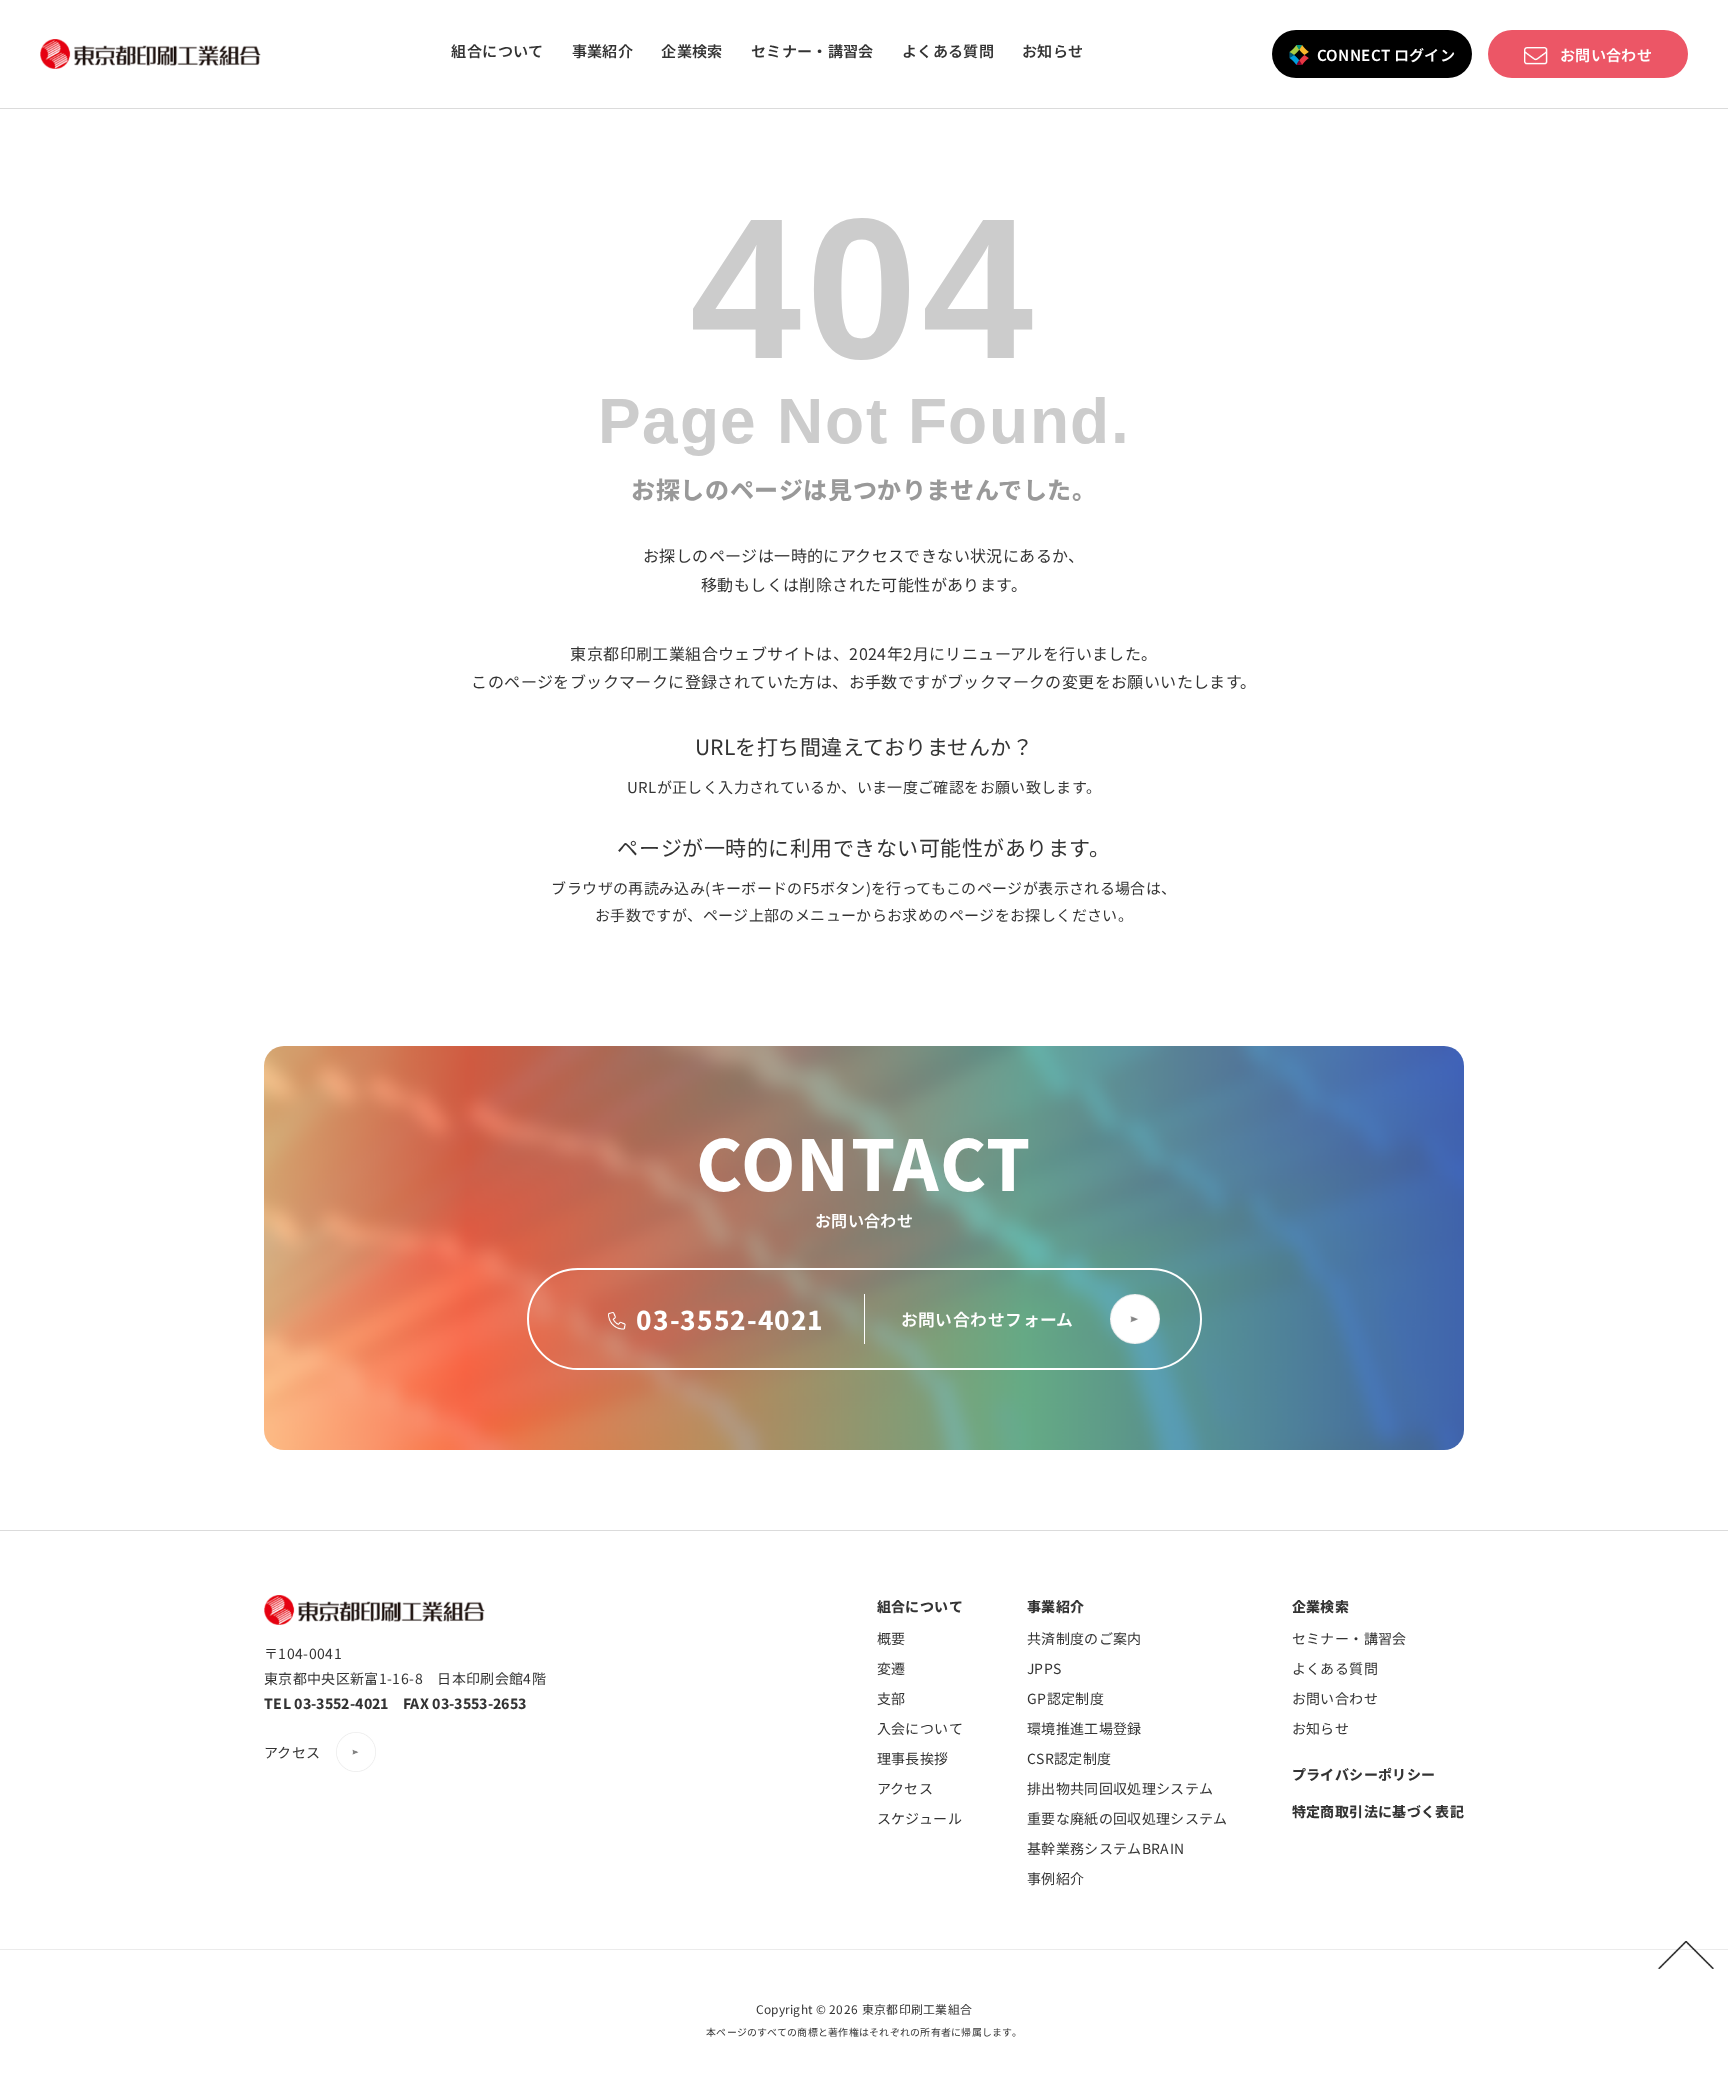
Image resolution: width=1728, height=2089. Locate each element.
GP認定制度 (1065, 1698)
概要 (891, 1638)
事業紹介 (603, 50)
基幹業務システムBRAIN (1106, 1848)
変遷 (891, 1668)
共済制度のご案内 (1084, 1638)
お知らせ (1053, 50)
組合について (497, 50)
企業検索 (692, 50)
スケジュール (919, 1818)
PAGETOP (1686, 1955)
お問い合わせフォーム (987, 1319)
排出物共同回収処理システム (1120, 1788)
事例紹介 (1055, 1878)
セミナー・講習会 (812, 50)
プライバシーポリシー (1364, 1774)
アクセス (292, 1752)
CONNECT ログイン (1386, 54)
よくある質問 (948, 50)
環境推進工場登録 (1084, 1728)
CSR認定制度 (1069, 1758)
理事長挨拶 (913, 1758)
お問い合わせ (1606, 54)
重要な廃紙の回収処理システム (1127, 1818)
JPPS (1044, 1668)
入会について (920, 1728)
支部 (891, 1698)
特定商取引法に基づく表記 (1378, 1811)
